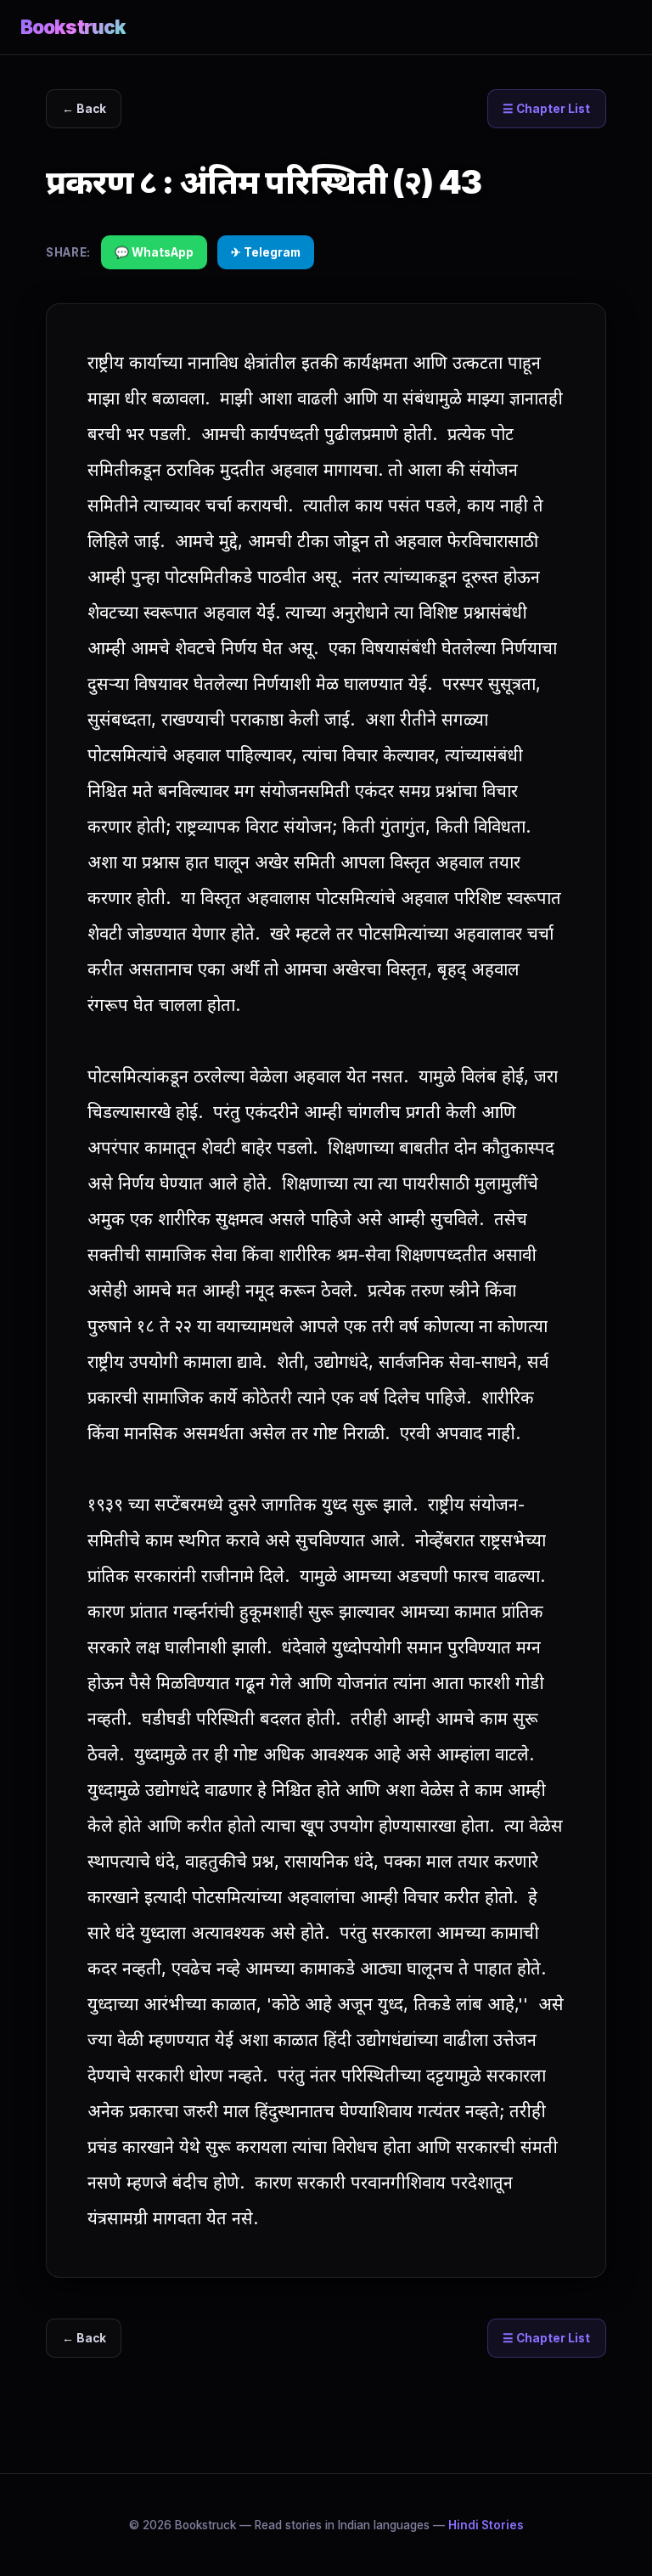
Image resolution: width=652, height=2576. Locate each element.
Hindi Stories (486, 2525)
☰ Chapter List (546, 109)
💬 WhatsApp (154, 252)
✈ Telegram (266, 252)
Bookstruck (73, 27)
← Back (84, 109)
